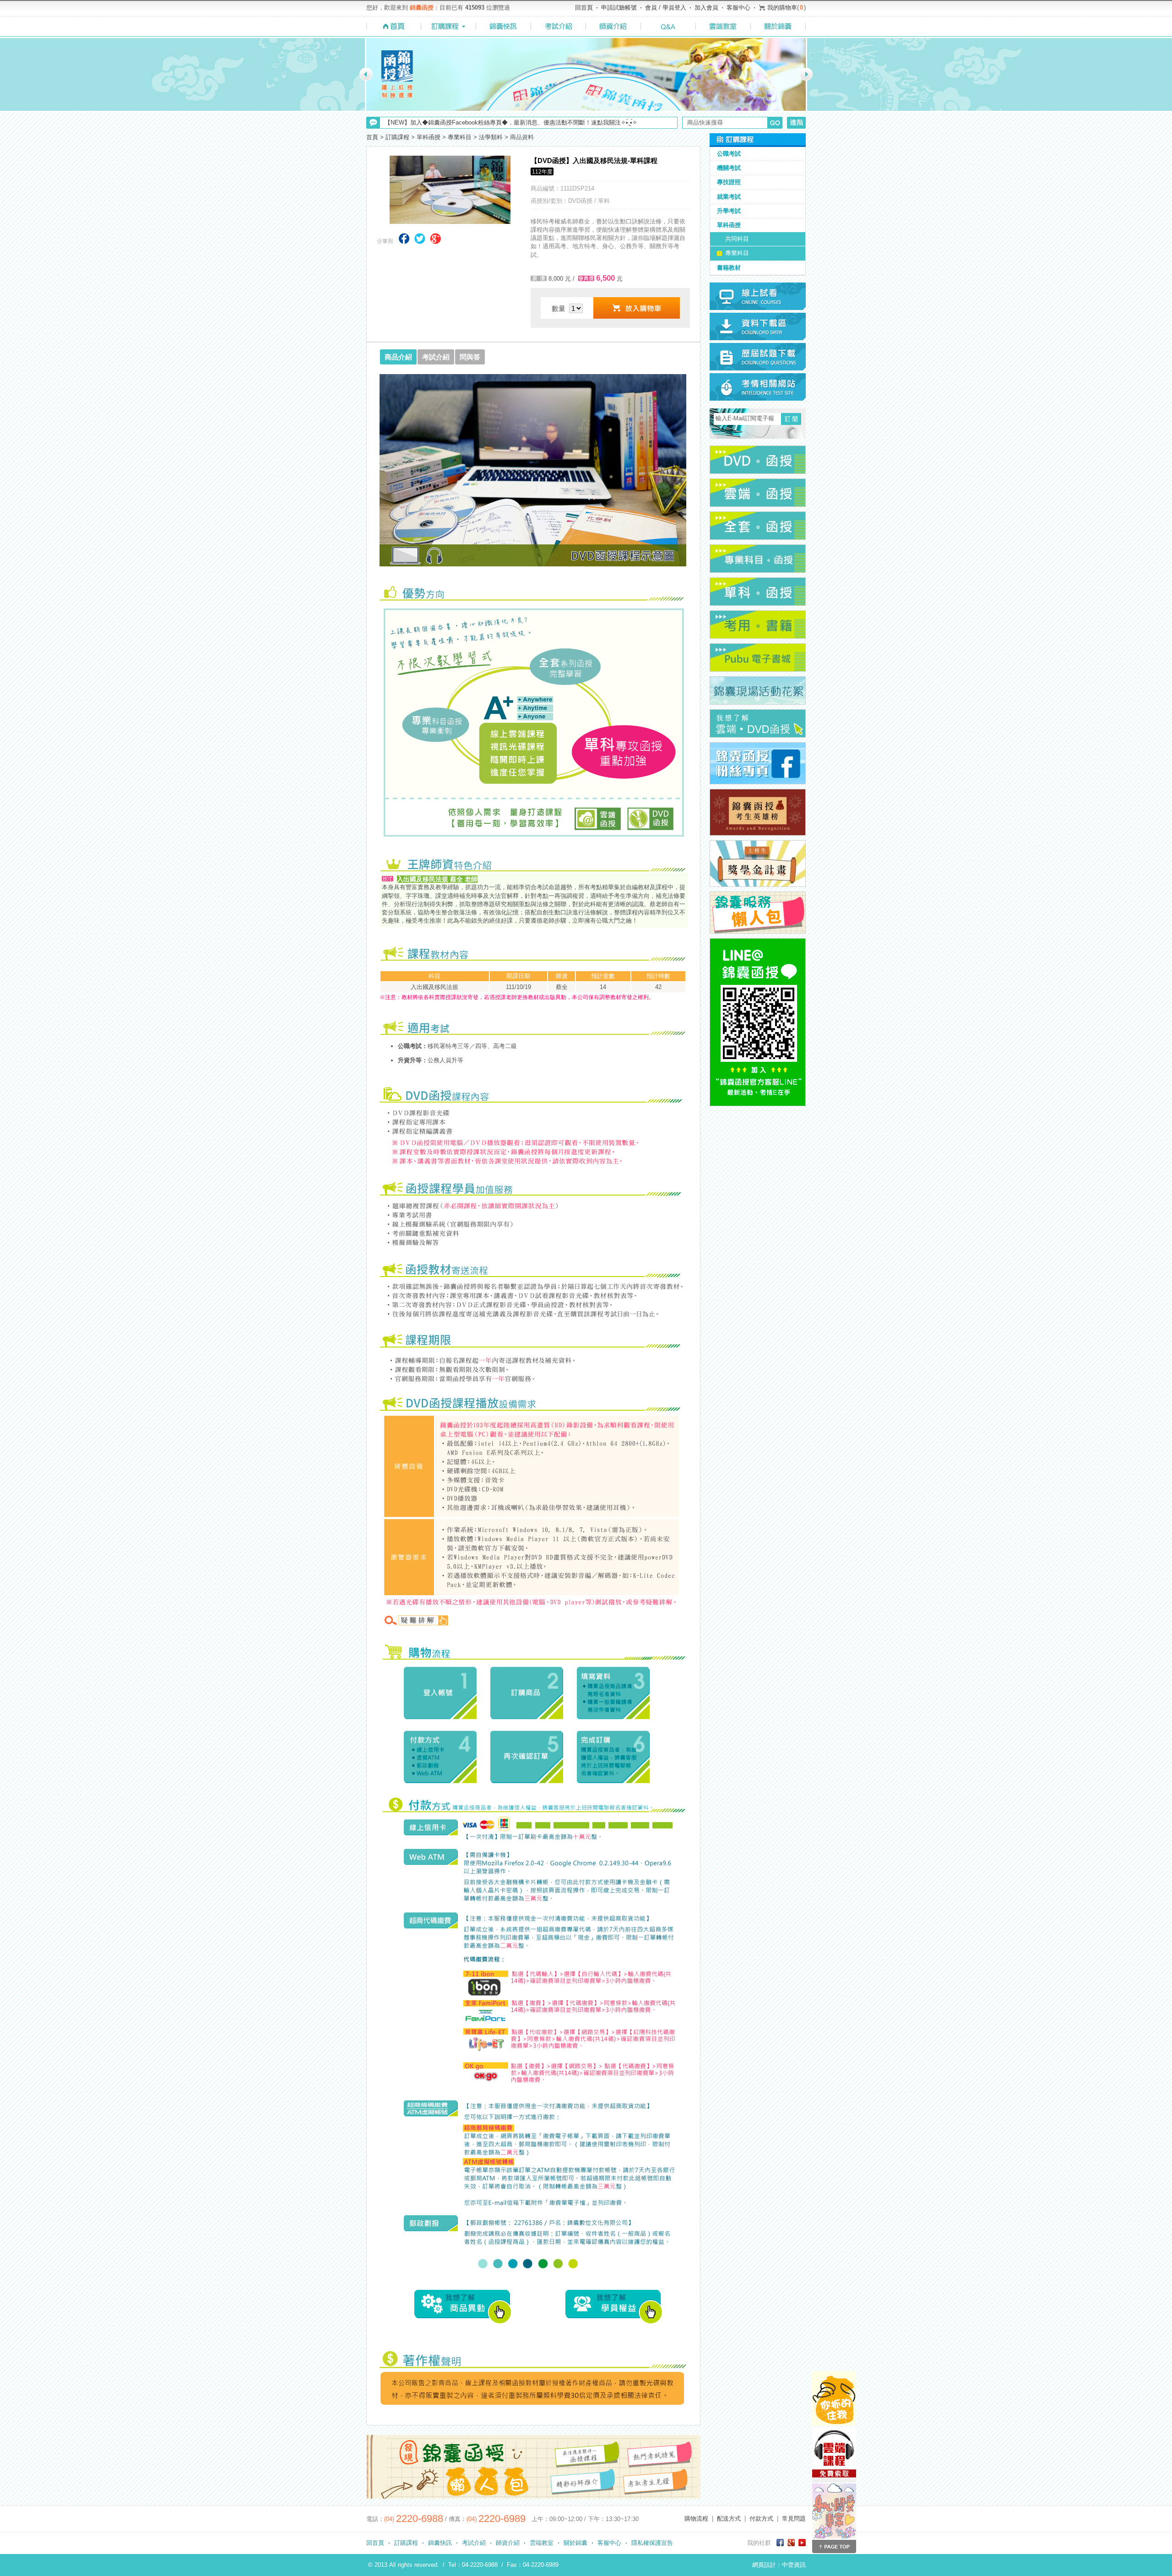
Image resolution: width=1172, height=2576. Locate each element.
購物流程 (696, 2519)
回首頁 (584, 8)
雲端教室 (542, 2543)
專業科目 (460, 137)
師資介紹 (508, 2543)
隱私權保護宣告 (652, 2543)
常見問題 (794, 2519)
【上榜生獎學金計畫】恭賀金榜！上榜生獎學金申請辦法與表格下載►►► (483, 125)
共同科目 (737, 239)
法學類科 (491, 137)
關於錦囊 (575, 2543)
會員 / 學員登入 (666, 8)
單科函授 (429, 137)
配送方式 (729, 2519)
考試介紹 (474, 2543)
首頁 (372, 137)
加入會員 (706, 8)
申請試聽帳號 (619, 8)
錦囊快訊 (440, 2543)
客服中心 (738, 8)
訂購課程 (397, 137)
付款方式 (761, 2519)
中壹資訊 (794, 2565)
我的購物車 (782, 8)
